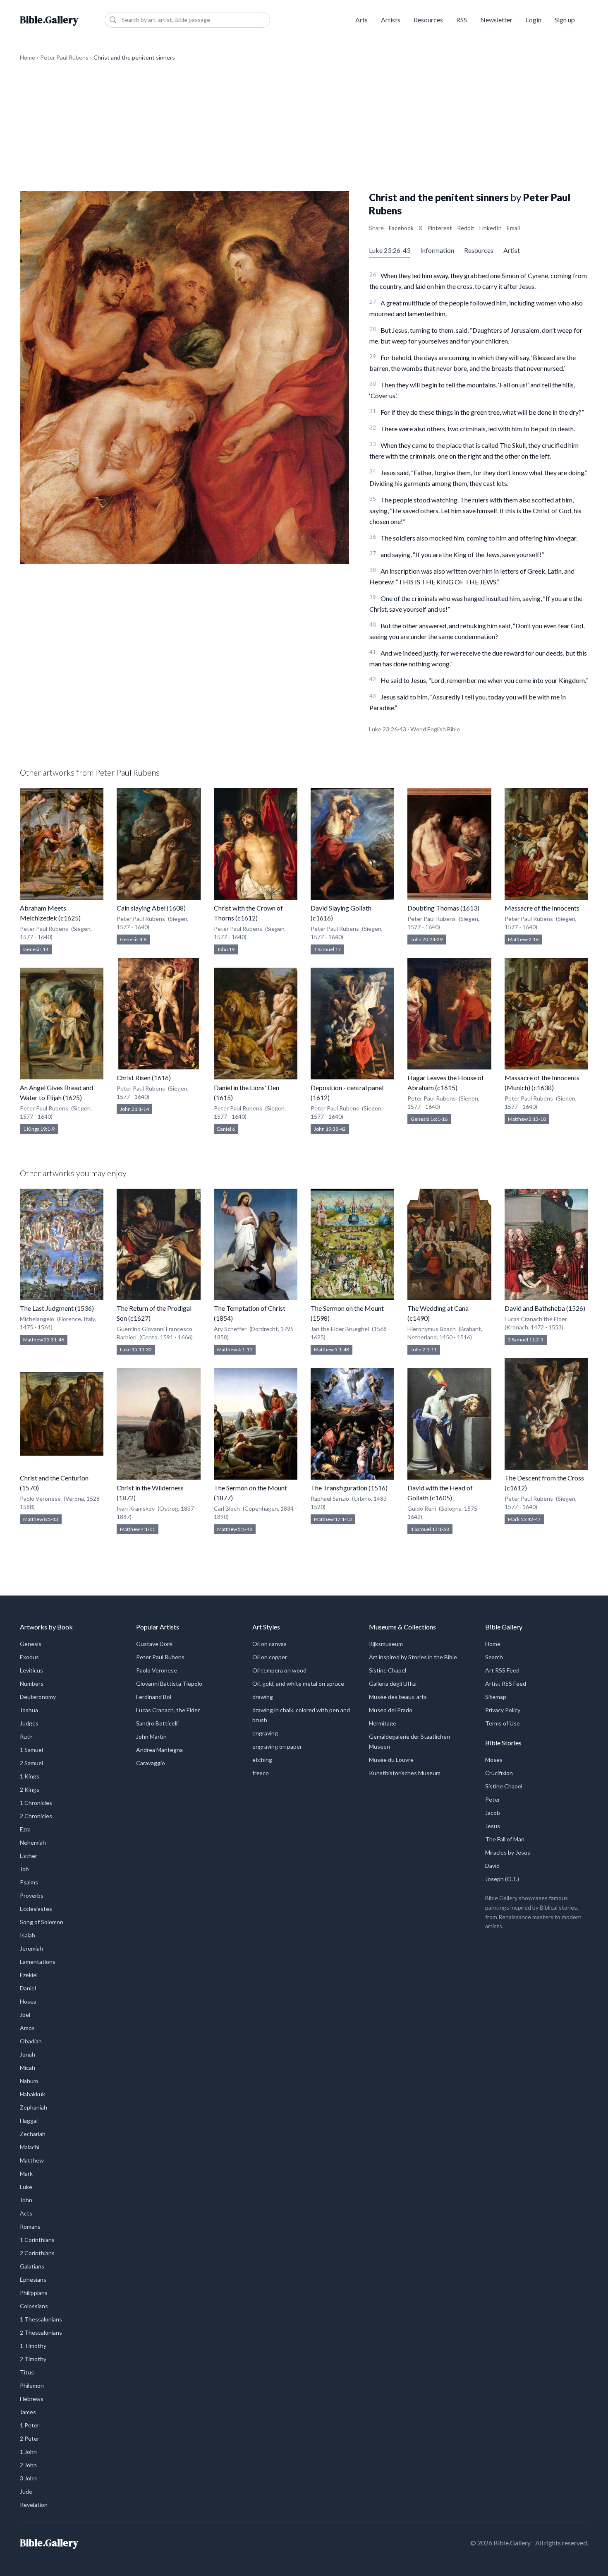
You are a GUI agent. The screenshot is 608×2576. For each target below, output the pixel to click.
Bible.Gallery (49, 20)
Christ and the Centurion (54, 1478)
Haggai (29, 2121)
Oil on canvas (269, 1644)
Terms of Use (503, 1723)
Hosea (28, 2001)
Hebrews (32, 2399)
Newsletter (496, 20)
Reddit (466, 228)
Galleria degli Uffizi (393, 1683)
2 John (28, 2465)
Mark (26, 2173)
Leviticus (31, 1670)
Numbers (32, 1683)
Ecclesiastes (36, 1909)
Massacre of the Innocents (542, 908)
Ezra (25, 1829)
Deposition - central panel (347, 1087)
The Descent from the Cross (544, 1478)
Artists (391, 20)
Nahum (29, 2081)
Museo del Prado (391, 1710)
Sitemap (496, 1697)
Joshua (29, 1710)
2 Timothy (33, 2359)
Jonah (28, 2054)
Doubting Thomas (433, 908)
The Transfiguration (339, 1488)
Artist (512, 250)
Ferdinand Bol (154, 1697)
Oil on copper (270, 1657)
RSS (462, 20)
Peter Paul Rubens (64, 57)
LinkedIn (491, 228)
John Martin (151, 1736)
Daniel (28, 1988)
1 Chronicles (36, 1803)
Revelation (34, 2505)
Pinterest (440, 228)
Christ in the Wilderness (150, 1488)
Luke (26, 2187)
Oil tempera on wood (279, 1670)
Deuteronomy (38, 1697)
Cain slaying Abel (141, 908)
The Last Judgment (47, 1308)
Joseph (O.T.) (502, 1879)
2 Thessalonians (41, 2332)
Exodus (29, 1657)
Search (494, 1657)
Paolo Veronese (157, 1670)
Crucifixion (499, 1773)
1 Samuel (31, 1750)
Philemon (32, 2385)
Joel (25, 2015)
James (28, 2412)
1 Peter (30, 2425)
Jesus (493, 1826)
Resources (428, 20)
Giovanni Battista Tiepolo (169, 1683)
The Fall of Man (505, 1839)
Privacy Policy (503, 1710)
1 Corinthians (37, 2240)
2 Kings (30, 1789)
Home (28, 57)
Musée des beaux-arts (398, 1697)
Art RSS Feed (502, 1670)
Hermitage (383, 1723)
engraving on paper (277, 1746)
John (26, 2200)
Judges (29, 1723)
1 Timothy (33, 2346)
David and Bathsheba (535, 1308)
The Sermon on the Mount (250, 1488)
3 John (28, 2478)
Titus (27, 2372)
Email (513, 228)
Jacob (493, 1813)
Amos (27, 2028)
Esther (29, 1856)
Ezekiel (29, 1975)
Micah (28, 2068)
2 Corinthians (37, 2253)
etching (262, 1760)
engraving (265, 1733)
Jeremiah (31, 1948)
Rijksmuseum (386, 1644)
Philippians (34, 2293)
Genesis (31, 1644)
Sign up (565, 20)
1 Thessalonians (41, 2319)
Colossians (34, 2306)
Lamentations (38, 1962)
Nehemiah (33, 1842)
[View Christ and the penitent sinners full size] (184, 377)
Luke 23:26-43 (390, 250)
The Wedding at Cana (438, 1308)
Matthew (32, 2160)
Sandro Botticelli (157, 1723)
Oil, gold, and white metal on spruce (298, 1683)
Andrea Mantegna (159, 1750)
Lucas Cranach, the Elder (168, 1710)
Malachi (30, 2147)
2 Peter (30, 2438)
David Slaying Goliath (341, 908)
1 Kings (30, 1776)
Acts (26, 2213)
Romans (30, 2226)
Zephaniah (34, 2107)
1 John (28, 2452)
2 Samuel (31, 1763)
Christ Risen (134, 1078)
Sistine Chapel (388, 1670)
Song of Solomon (42, 1922)
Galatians (32, 2266)
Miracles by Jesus (508, 1852)
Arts (361, 20)
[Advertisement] (304, 126)
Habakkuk (32, 2094)
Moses (494, 1760)
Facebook (401, 228)
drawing (263, 1697)
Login (534, 20)
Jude (26, 2491)
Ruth (26, 1736)
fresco (261, 1773)
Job (24, 1869)
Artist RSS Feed (506, 1683)
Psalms (29, 1882)
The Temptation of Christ (250, 1308)
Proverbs (32, 1895)
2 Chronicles (36, 1816)
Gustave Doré (154, 1644)
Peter (493, 1799)
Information (437, 250)
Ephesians (33, 2279)
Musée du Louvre (391, 1760)
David (492, 1866)
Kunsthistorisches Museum (405, 1773)
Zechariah (33, 2134)
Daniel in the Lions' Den (247, 1087)
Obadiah (31, 2041)
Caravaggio (151, 1763)
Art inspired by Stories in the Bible (413, 1657)
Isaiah (28, 1935)
